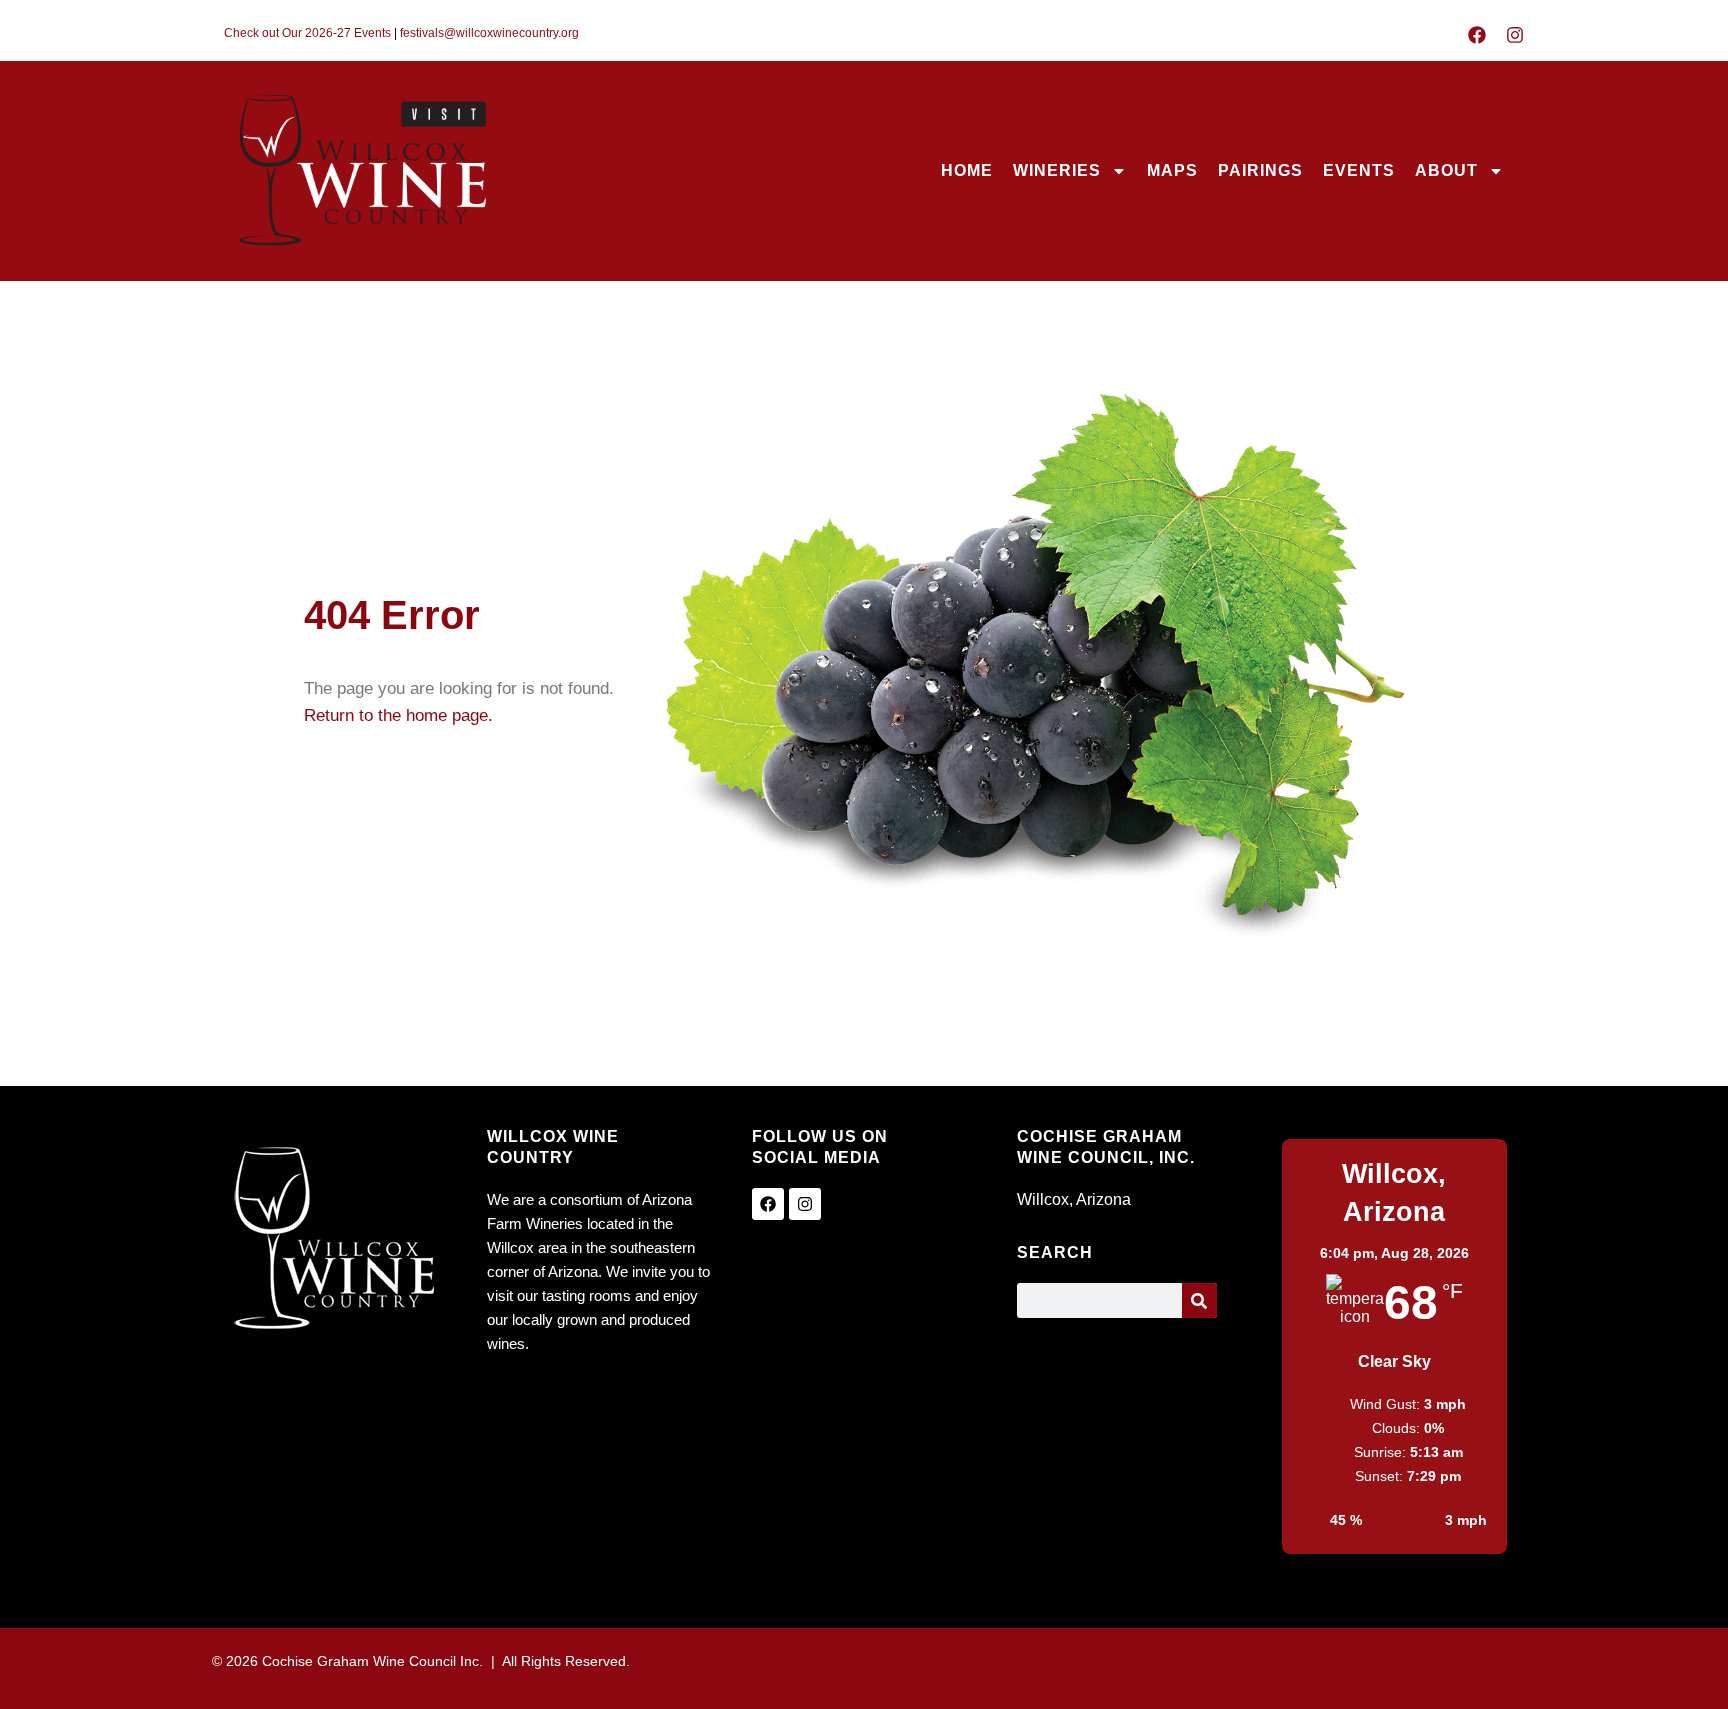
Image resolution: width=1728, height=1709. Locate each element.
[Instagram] (1515, 35)
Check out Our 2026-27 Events (307, 33)
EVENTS (1359, 170)
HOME (967, 170)
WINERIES (1057, 170)
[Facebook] (1477, 35)
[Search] (1199, 1300)
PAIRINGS (1260, 170)
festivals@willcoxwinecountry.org (489, 33)
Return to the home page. (398, 715)
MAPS (1172, 170)
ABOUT (1446, 170)
